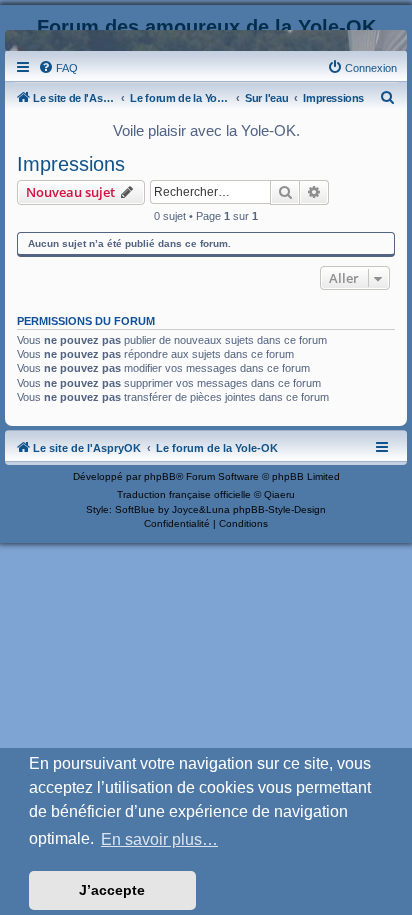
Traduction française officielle (184, 494)
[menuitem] (58, 68)
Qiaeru (279, 494)
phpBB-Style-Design (279, 509)
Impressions (71, 164)
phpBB (160, 476)
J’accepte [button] (112, 890)
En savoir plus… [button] (159, 839)
